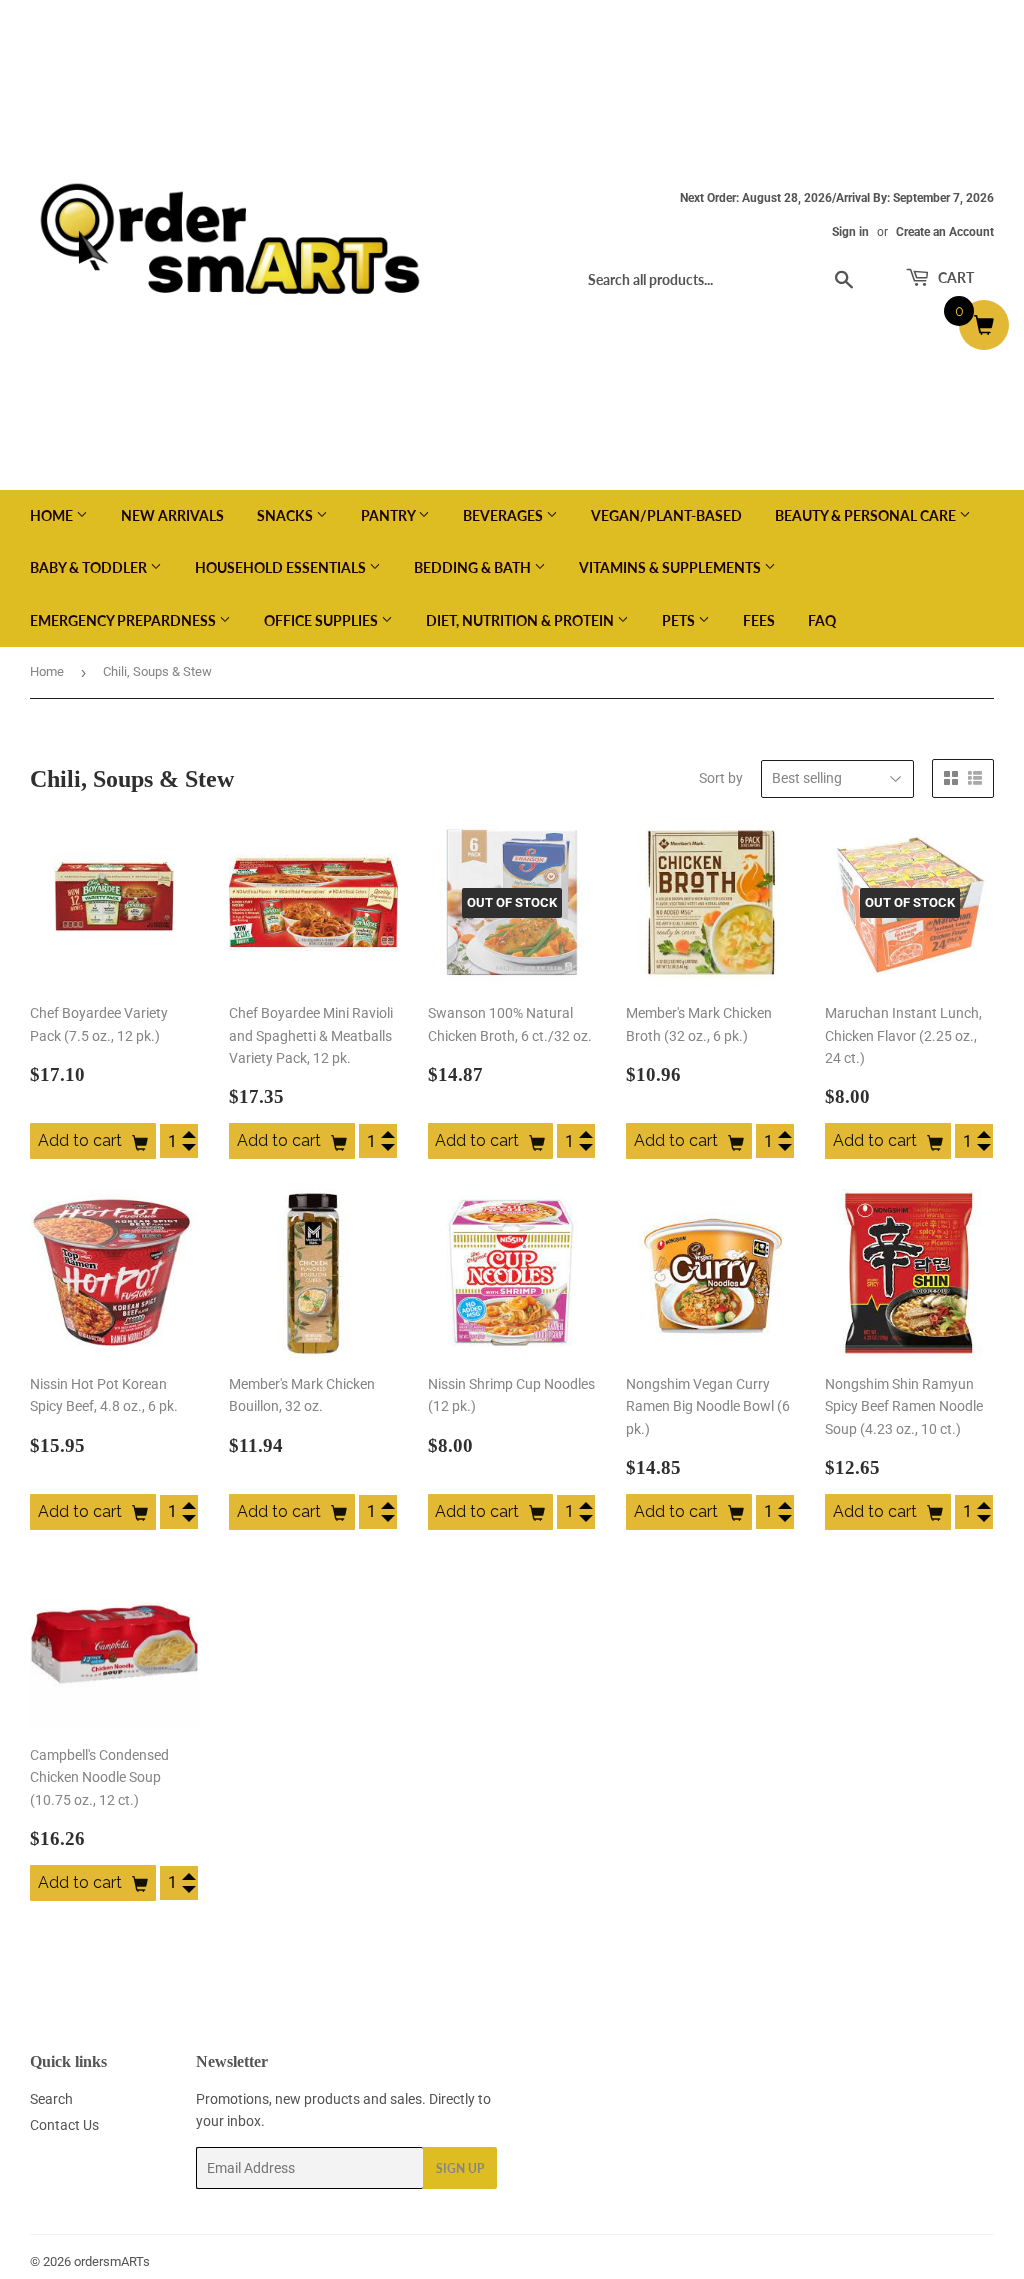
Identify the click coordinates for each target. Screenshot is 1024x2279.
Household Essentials (282, 567)
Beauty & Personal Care (867, 515)
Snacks (286, 515)
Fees (759, 620)
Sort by (721, 778)
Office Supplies (322, 620)
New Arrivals (172, 515)
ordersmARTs (112, 2261)
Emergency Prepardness (124, 620)
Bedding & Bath (474, 567)
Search (51, 2099)
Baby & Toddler (90, 567)
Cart (954, 277)
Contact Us (64, 2125)
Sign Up (460, 2168)
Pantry (389, 515)
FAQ (822, 620)
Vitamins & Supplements (671, 567)
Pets (680, 620)
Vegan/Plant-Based (666, 515)
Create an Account (945, 232)
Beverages (504, 515)
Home (53, 515)
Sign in (850, 232)
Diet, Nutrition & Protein (521, 620)
